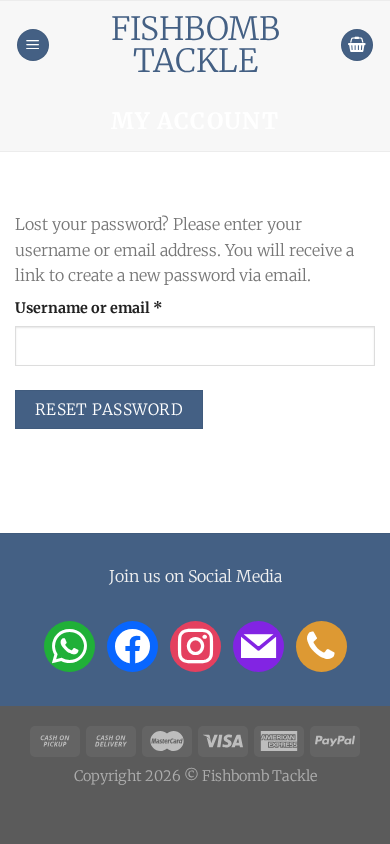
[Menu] (33, 45)
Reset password (109, 409)
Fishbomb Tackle (195, 45)
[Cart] (357, 45)
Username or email (121, 307)
